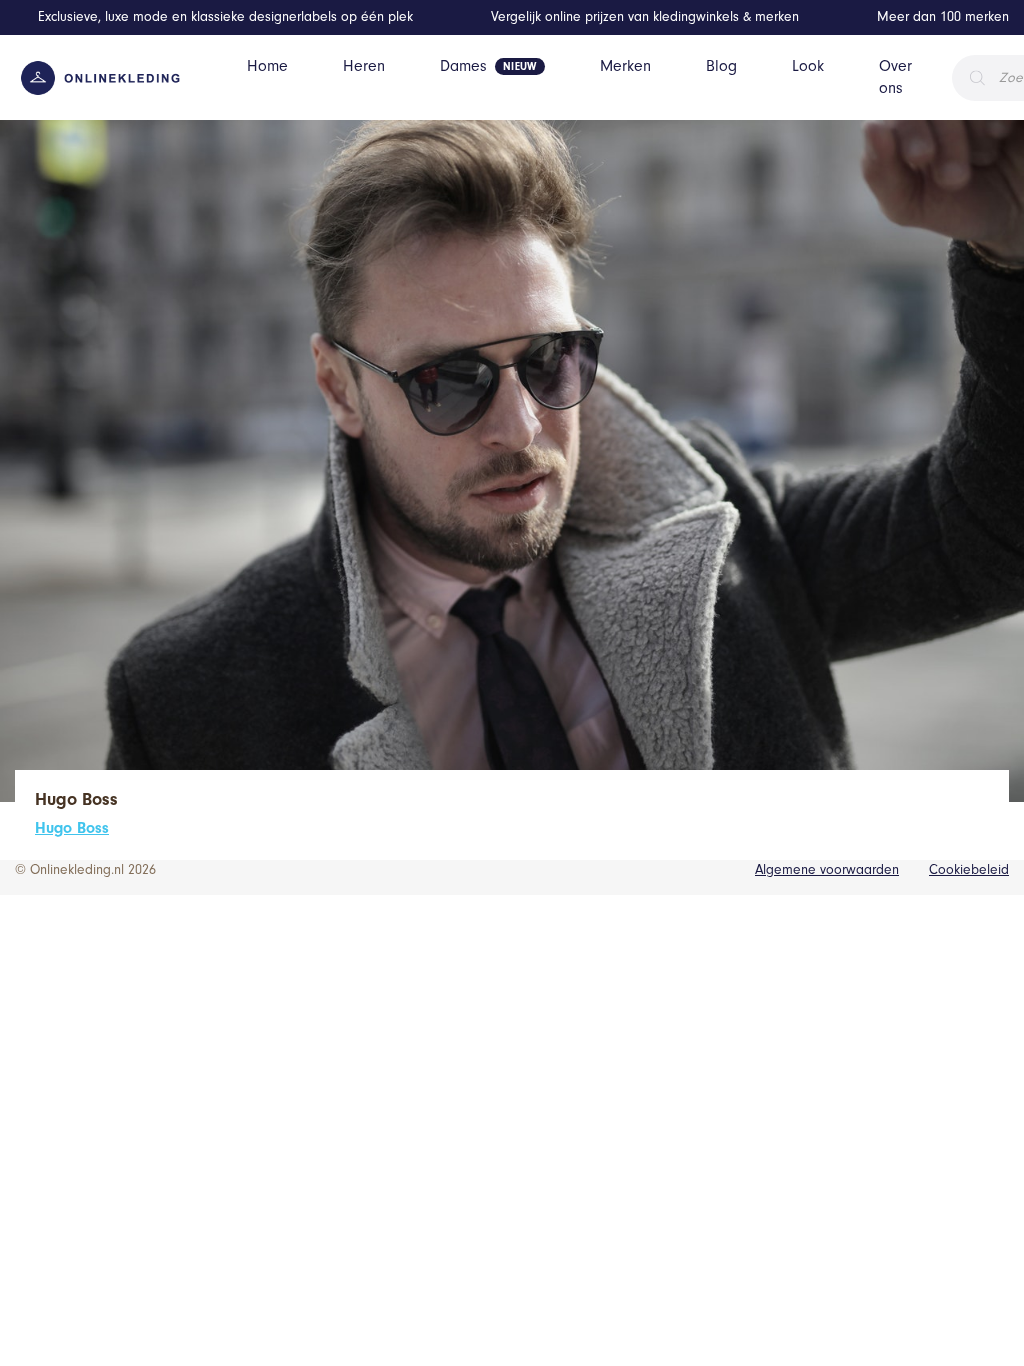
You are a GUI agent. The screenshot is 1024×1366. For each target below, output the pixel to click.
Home (267, 66)
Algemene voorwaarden (827, 869)
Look (808, 66)
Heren (364, 66)
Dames (463, 66)
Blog (721, 66)
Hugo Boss (72, 828)
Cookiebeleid (969, 869)
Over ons (895, 77)
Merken (625, 66)
